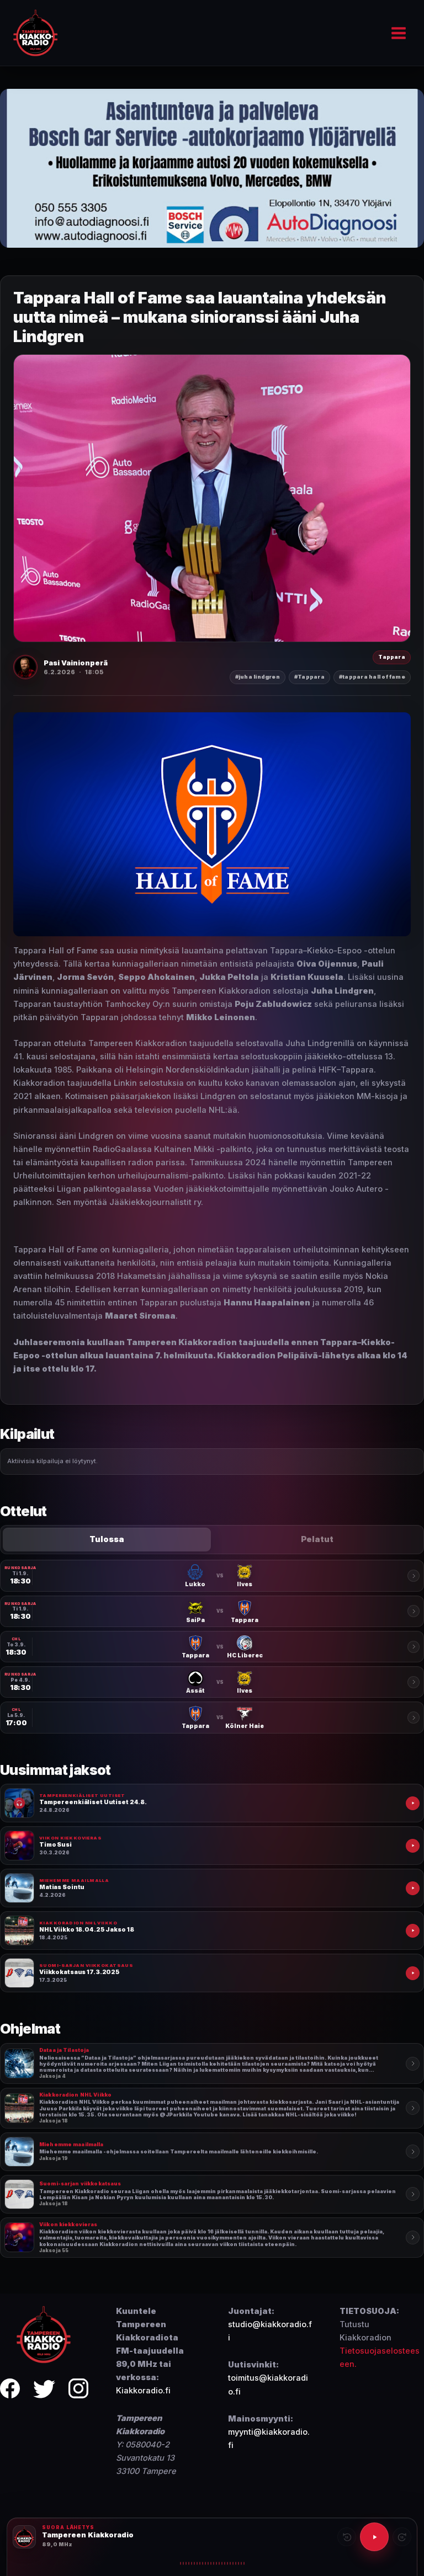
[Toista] (374, 2537)
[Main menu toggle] (399, 33)
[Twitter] (44, 2390)
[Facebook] (10, 2390)
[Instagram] (78, 2390)
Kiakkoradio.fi (143, 2391)
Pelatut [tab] (317, 1539)
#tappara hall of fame (372, 677)
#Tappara (309, 677)
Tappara (392, 657)
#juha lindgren (258, 677)
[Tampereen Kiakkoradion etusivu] (44, 2334)
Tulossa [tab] (107, 1539)
